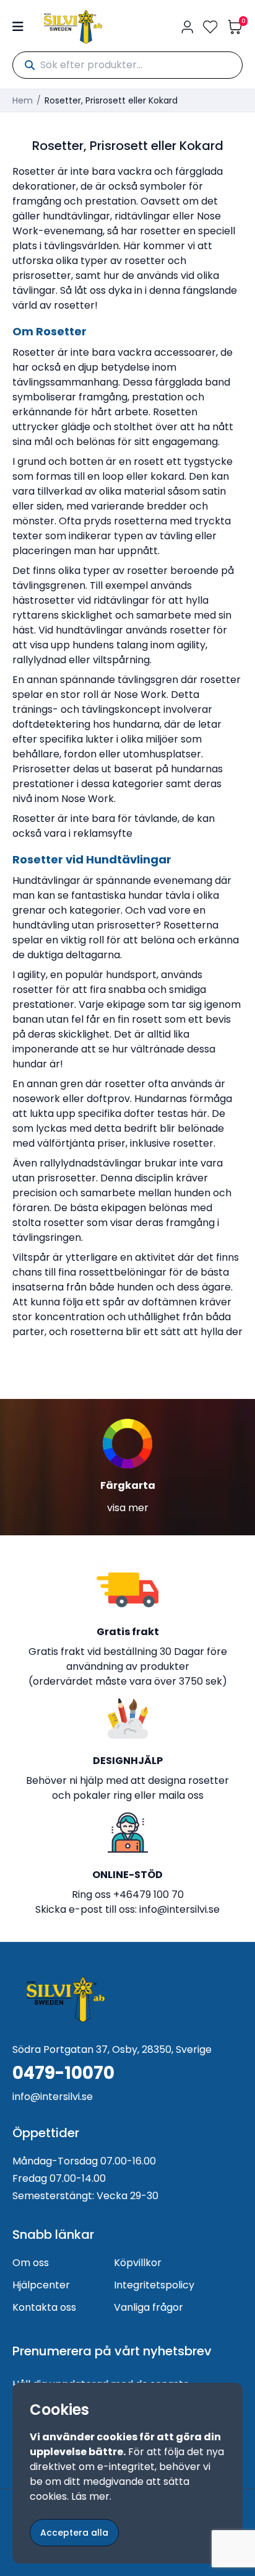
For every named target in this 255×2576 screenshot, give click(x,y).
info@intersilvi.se (179, 1909)
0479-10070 (63, 2073)
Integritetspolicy (154, 2285)
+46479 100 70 (149, 1895)
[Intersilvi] (73, 27)
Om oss (31, 2263)
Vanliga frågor (149, 2307)
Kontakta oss (44, 2307)
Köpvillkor (138, 2263)
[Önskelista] (210, 27)
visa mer (128, 1508)
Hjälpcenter (41, 2285)
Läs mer (90, 2496)
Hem (23, 100)
